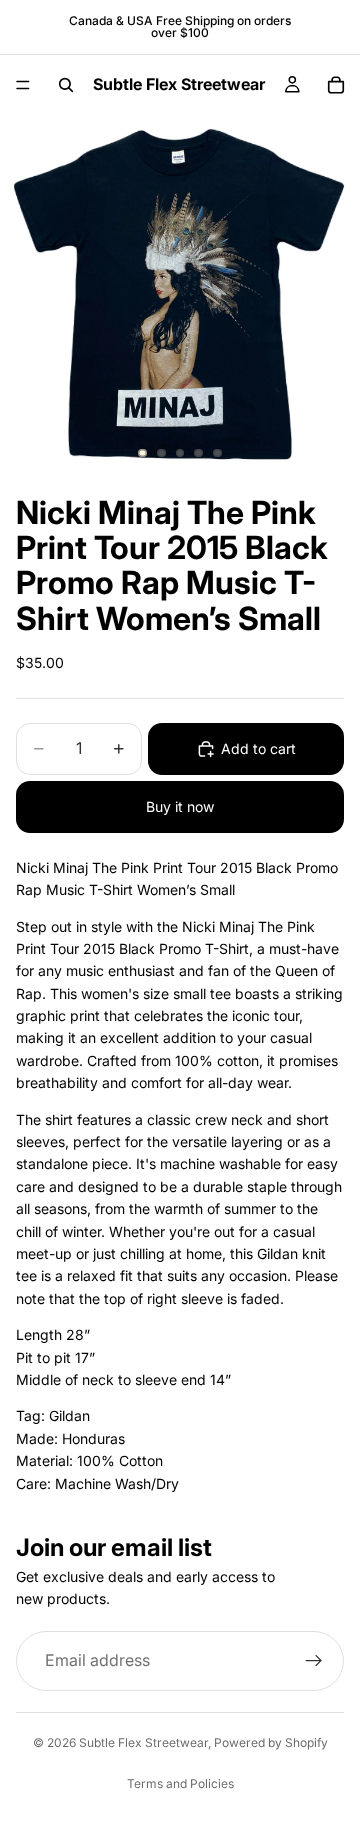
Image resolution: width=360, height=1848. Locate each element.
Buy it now (180, 806)
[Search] (66, 85)
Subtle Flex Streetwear (143, 1742)
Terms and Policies (180, 1783)
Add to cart (258, 748)
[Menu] (23, 85)
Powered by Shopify (271, 1742)
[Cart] (336, 85)
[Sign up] (314, 1661)
